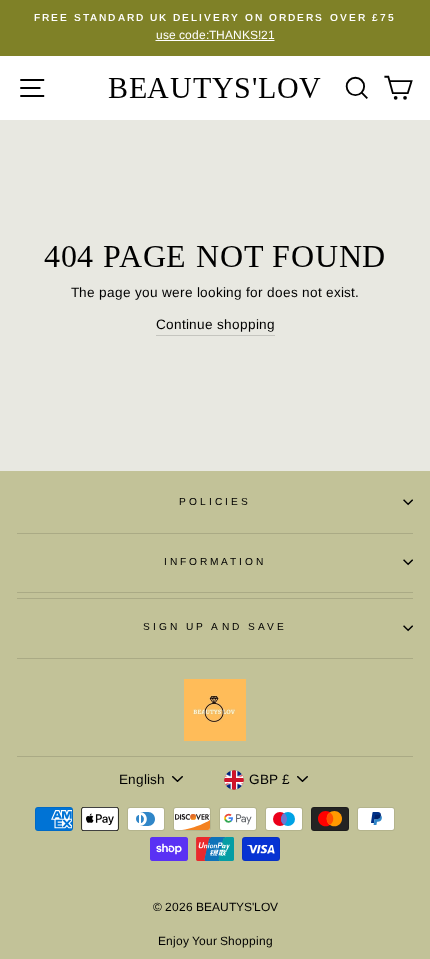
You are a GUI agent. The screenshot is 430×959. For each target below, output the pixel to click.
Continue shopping (215, 324)
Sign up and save (215, 626)
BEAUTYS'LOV (215, 87)
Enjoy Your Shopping (215, 941)
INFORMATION (215, 561)
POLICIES (215, 501)
